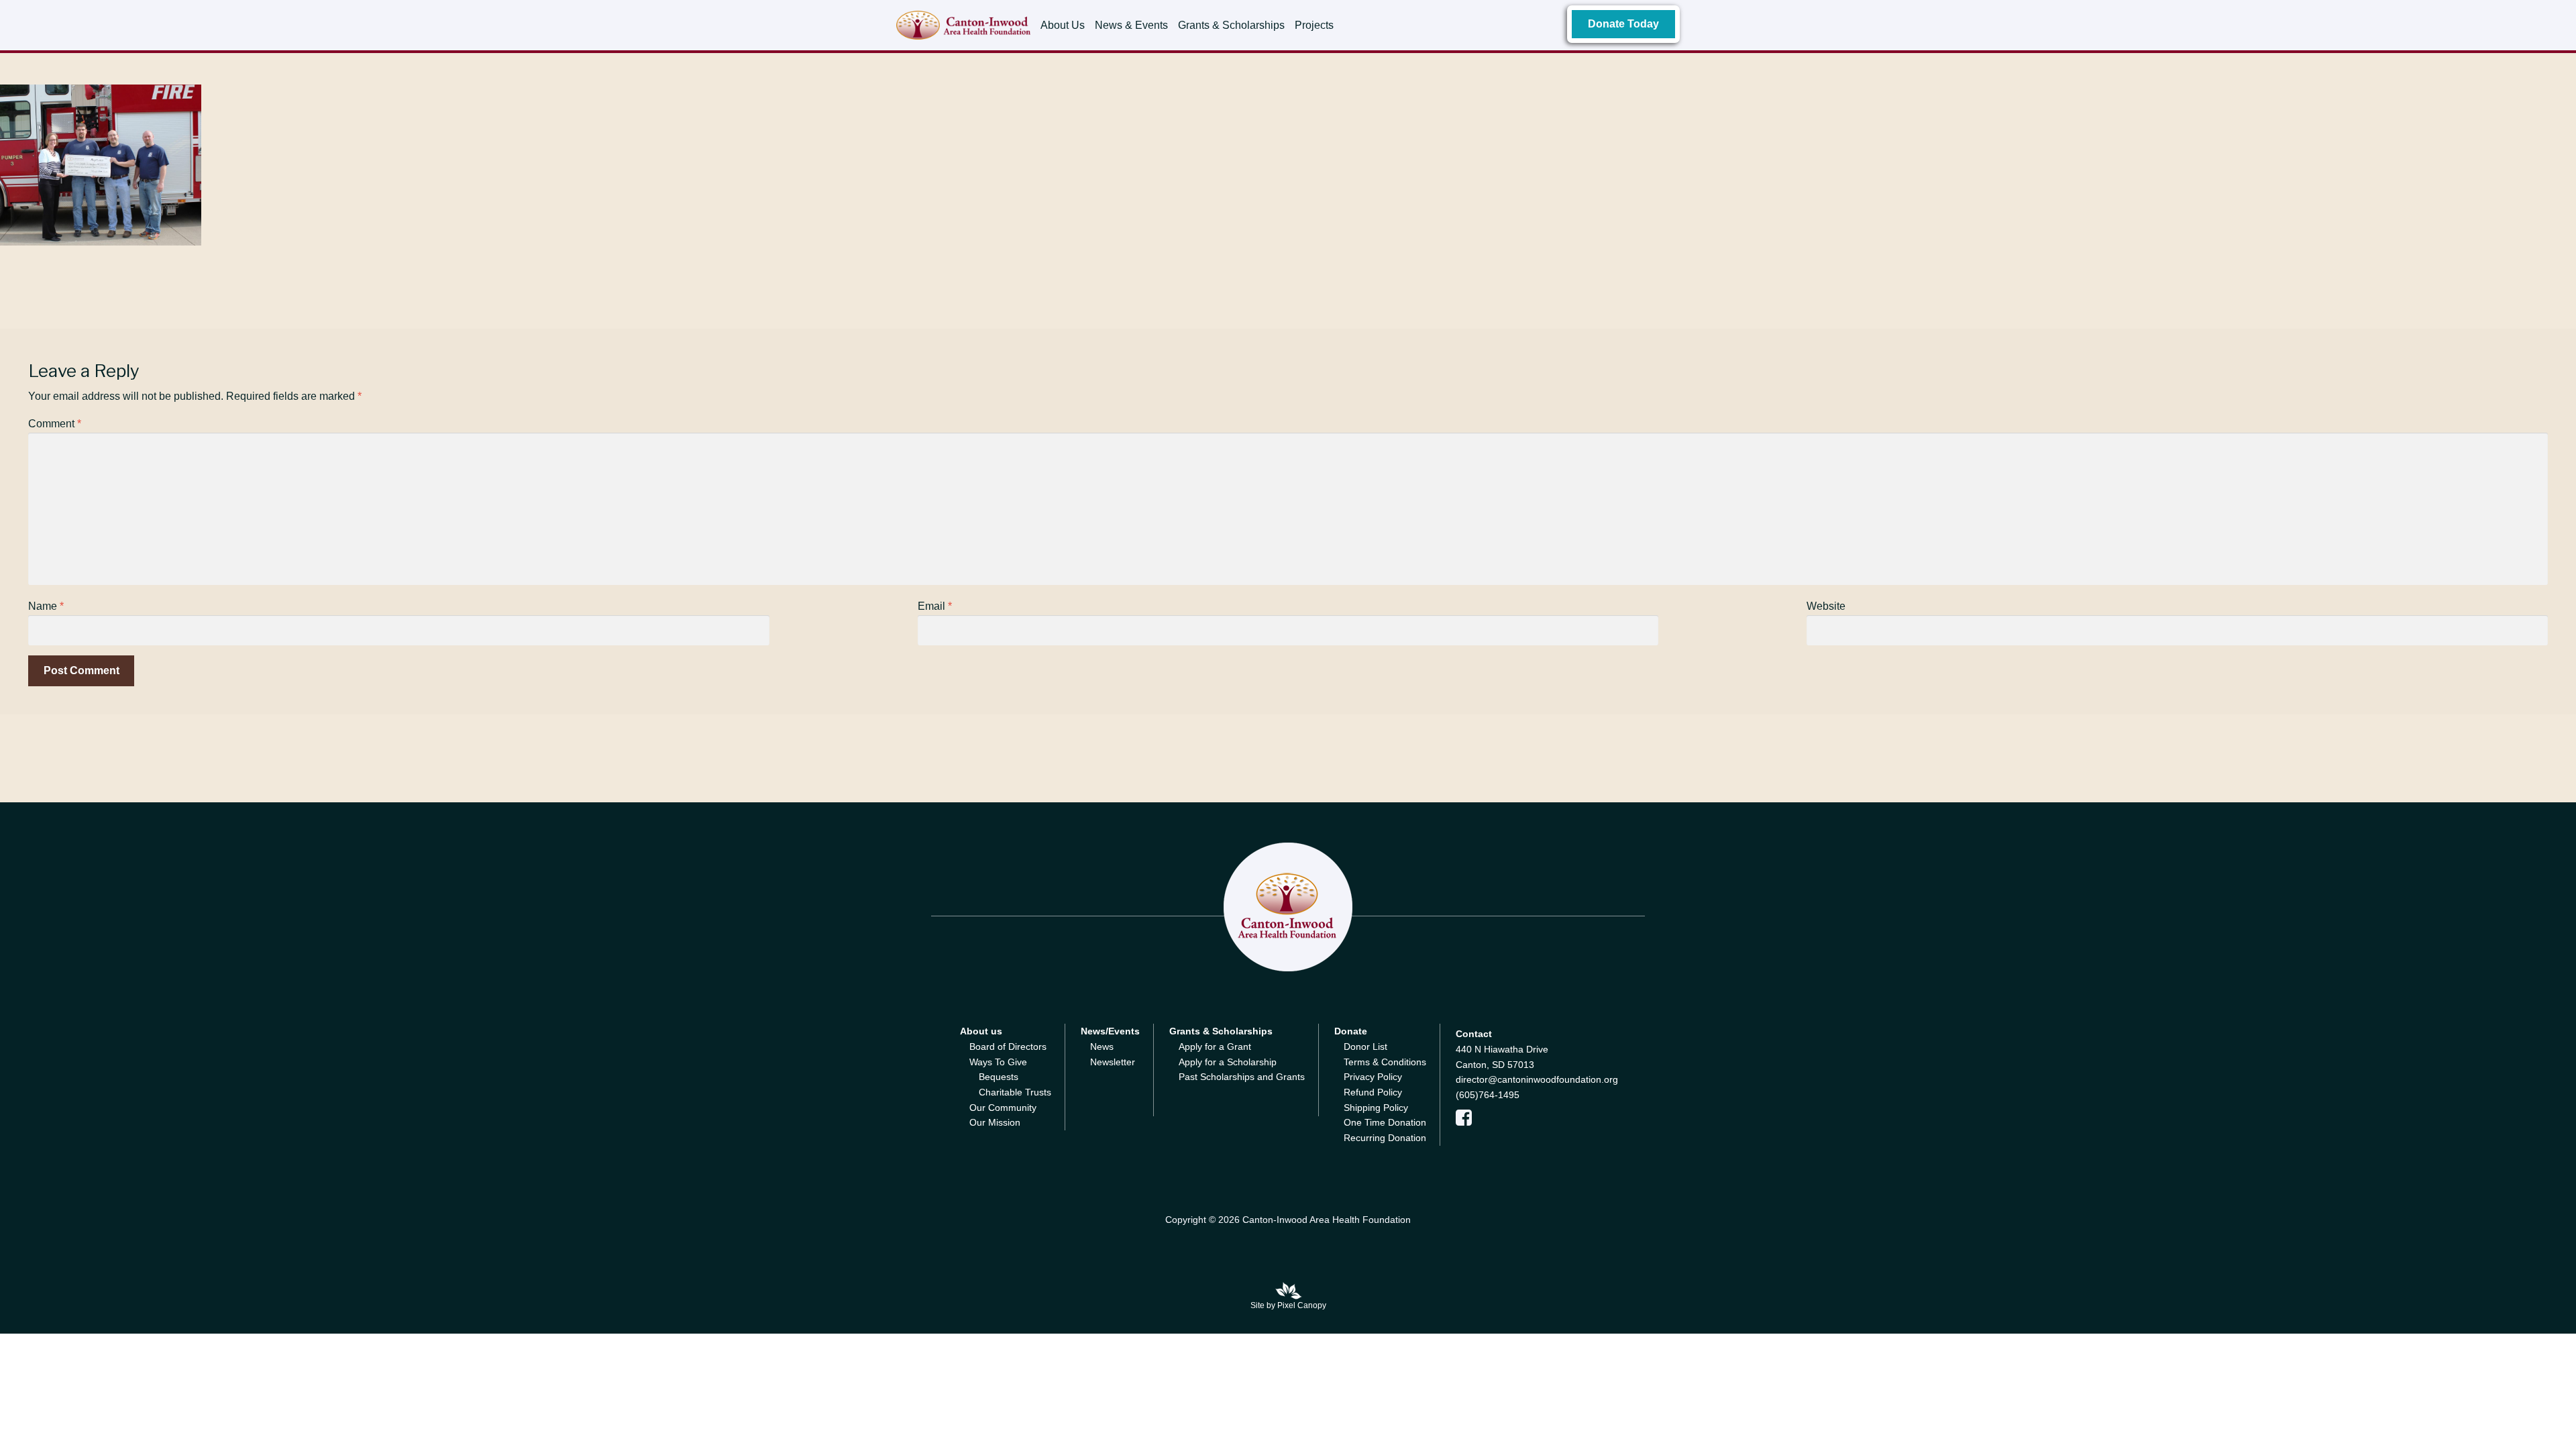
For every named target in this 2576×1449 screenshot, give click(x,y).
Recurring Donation (1385, 1138)
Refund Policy (1373, 1092)
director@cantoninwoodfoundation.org (1537, 1079)
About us (981, 1031)
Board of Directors (1008, 1046)
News (1102, 1046)
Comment (55, 424)
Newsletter (1113, 1062)
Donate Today (1623, 24)
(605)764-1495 (1488, 1095)
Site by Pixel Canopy (1288, 1305)
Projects (1314, 25)
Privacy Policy (1373, 1077)
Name (46, 606)
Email (935, 606)
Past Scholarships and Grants (1242, 1077)
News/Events (1110, 1031)
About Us (1063, 25)
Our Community (1003, 1108)
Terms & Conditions (1385, 1062)
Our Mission (995, 1122)
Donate (1351, 1031)
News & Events (1131, 25)
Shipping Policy (1376, 1108)
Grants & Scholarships (1231, 25)
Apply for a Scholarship (1228, 1062)
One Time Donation (1385, 1122)
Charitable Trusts (1015, 1092)
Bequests (999, 1077)
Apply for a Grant (1215, 1046)
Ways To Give (998, 1062)
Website (1826, 606)
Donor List (1365, 1046)
